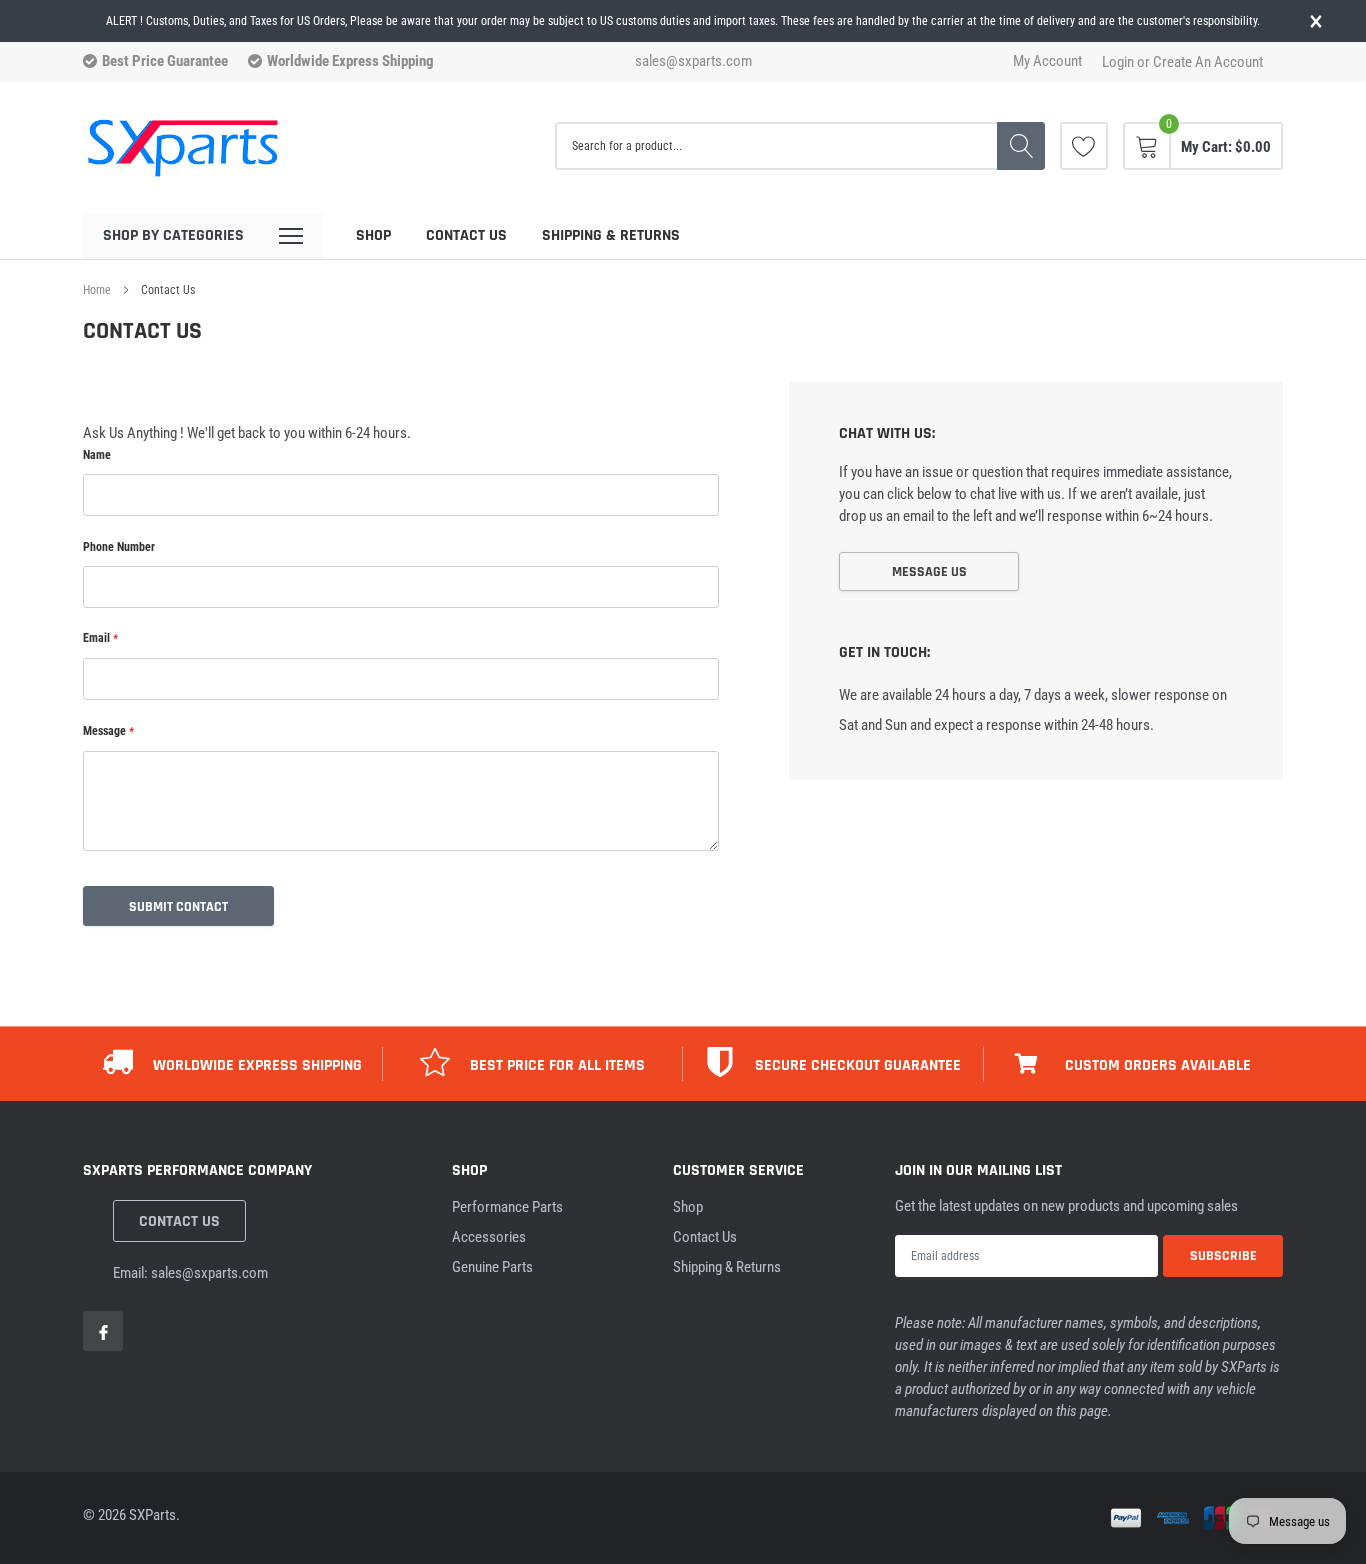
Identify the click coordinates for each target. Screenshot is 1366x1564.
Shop (373, 235)
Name (97, 455)
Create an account (1208, 62)
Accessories (489, 1237)
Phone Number (119, 547)
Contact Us (466, 235)
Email (100, 638)
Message (108, 731)
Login (1118, 62)
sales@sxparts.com (693, 61)
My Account (1047, 61)
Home (97, 290)
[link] (1084, 146)
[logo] (183, 147)
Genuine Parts (492, 1267)
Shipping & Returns (611, 235)
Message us (929, 572)
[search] (1021, 146)
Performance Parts (507, 1207)
